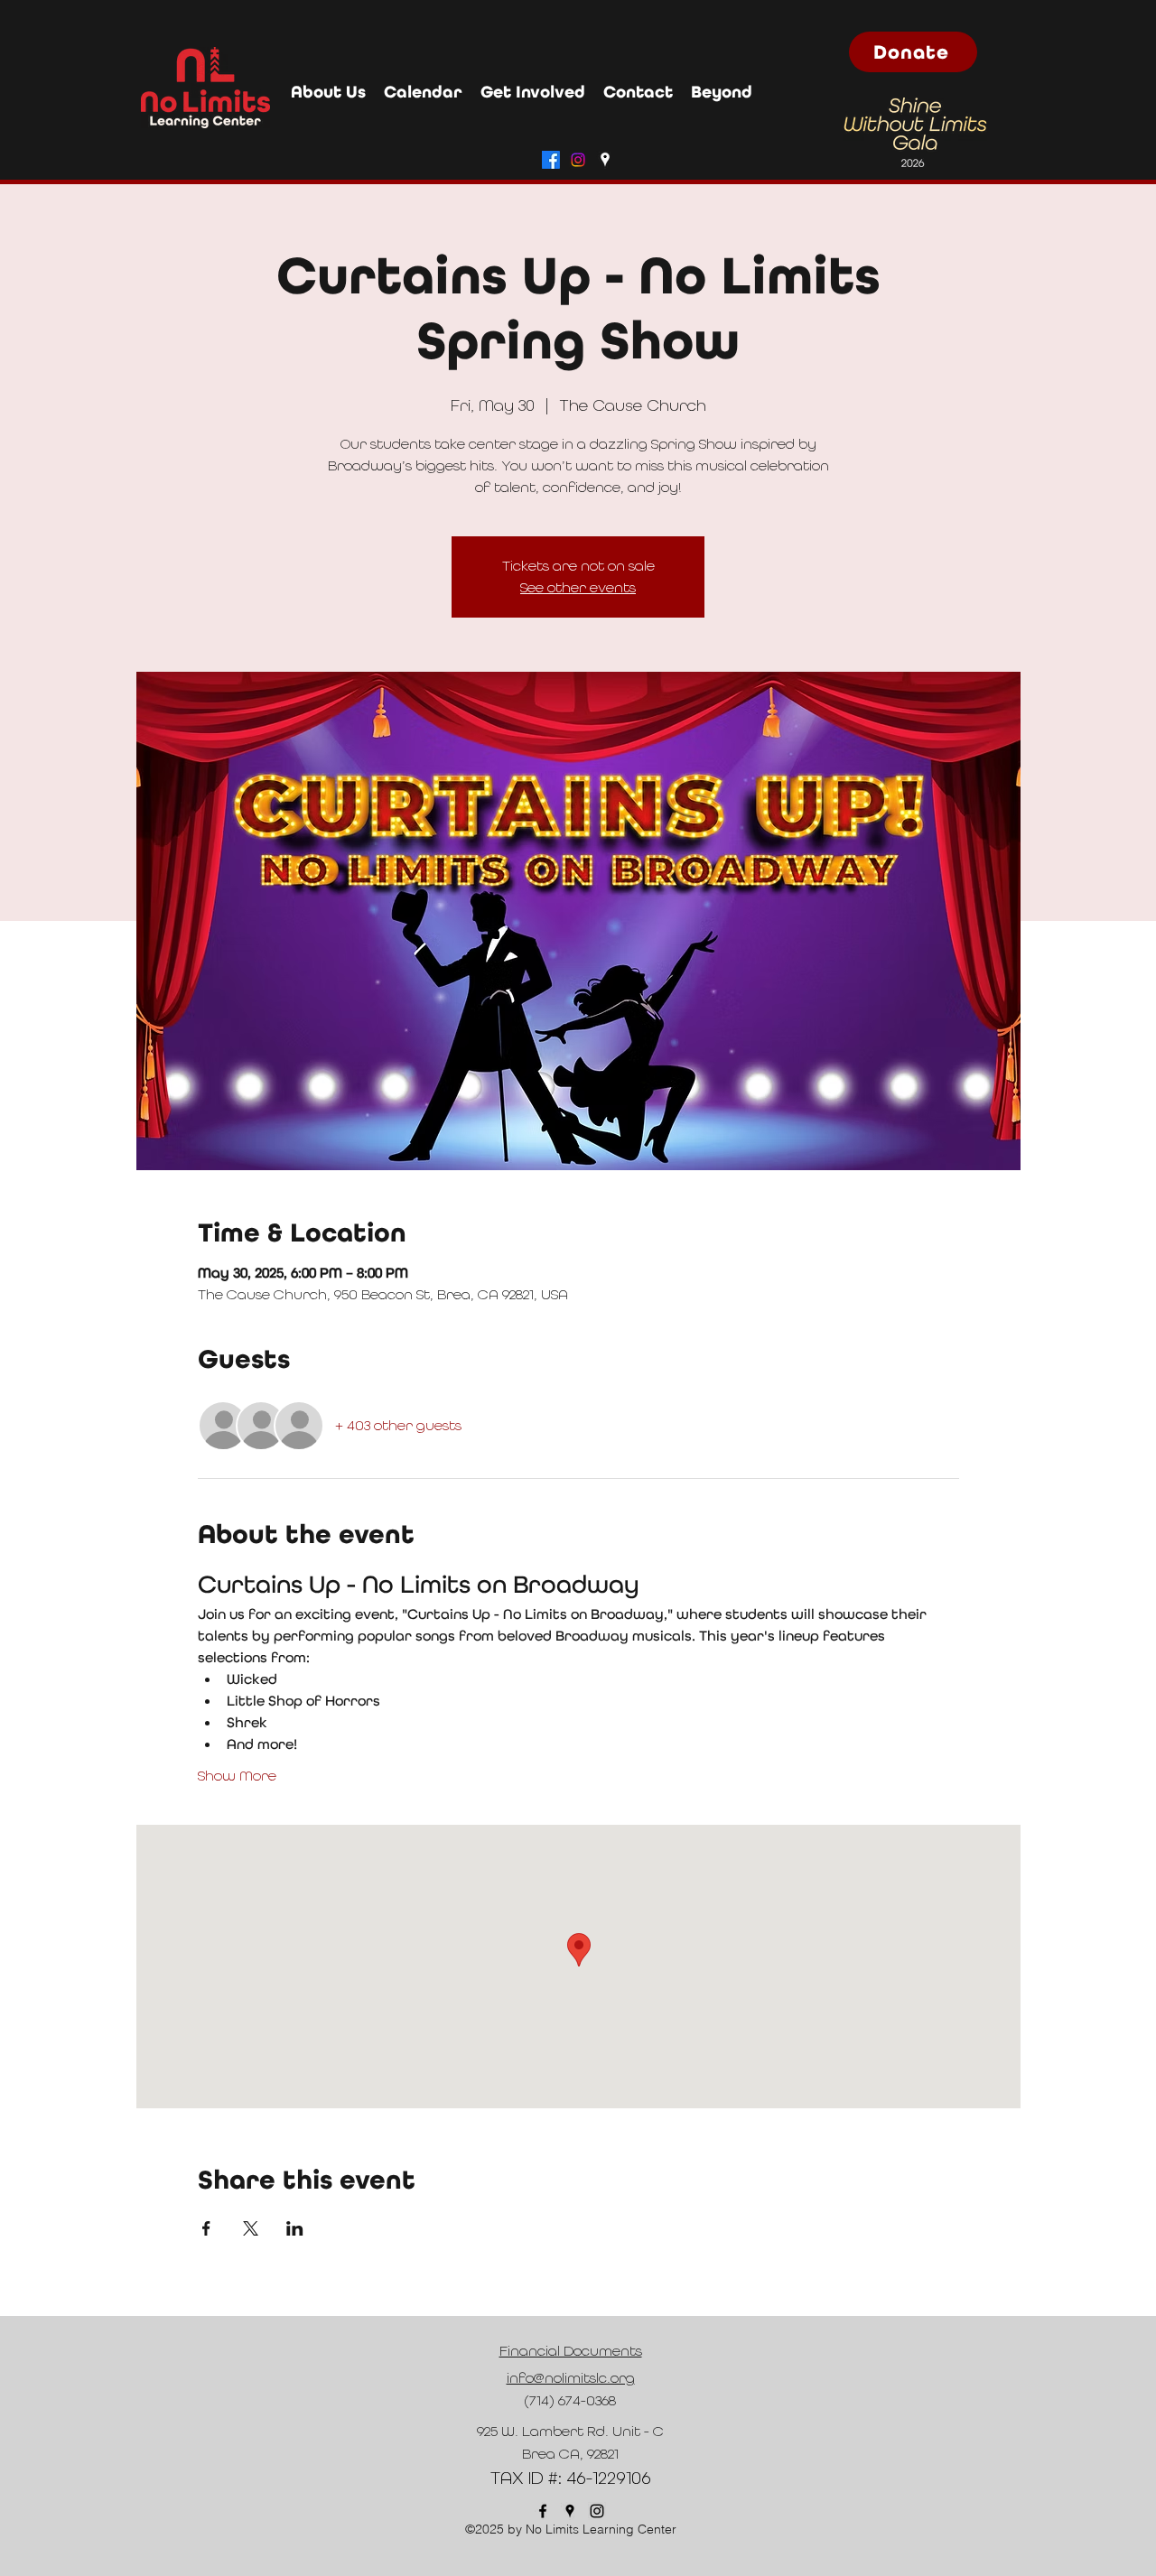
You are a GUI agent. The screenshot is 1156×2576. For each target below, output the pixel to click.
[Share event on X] (251, 2228)
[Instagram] (578, 160)
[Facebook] (551, 160)
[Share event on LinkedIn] (295, 2228)
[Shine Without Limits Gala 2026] (913, 132)
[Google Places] (605, 160)
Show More (237, 1776)
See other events (578, 587)
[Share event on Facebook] (206, 2228)
